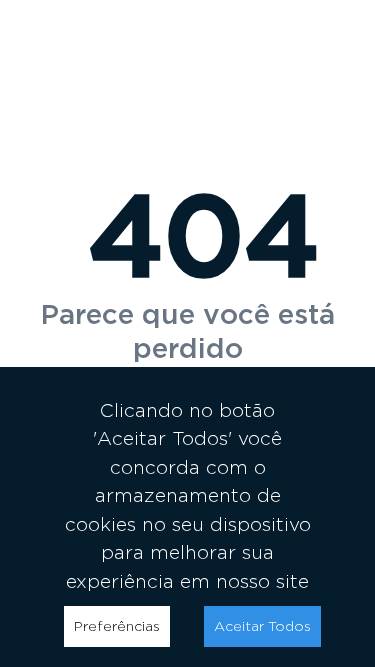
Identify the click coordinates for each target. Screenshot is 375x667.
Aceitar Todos (262, 626)
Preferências (117, 626)
